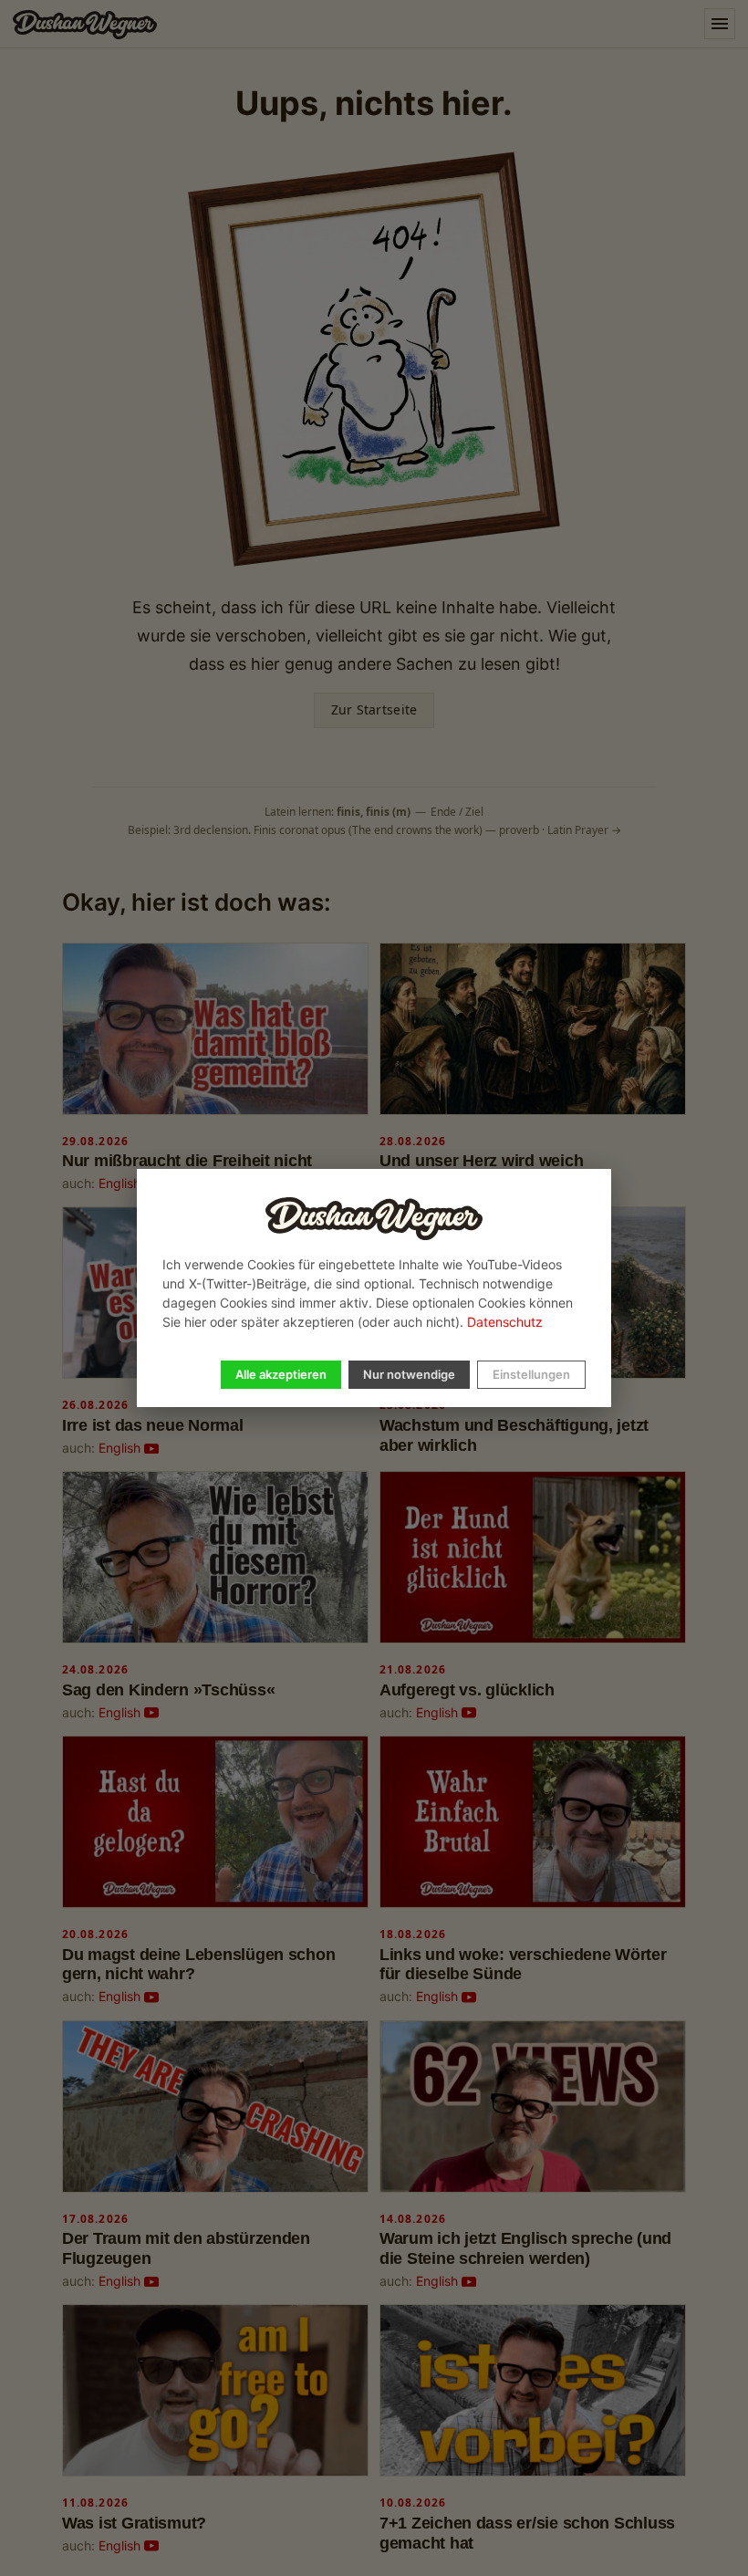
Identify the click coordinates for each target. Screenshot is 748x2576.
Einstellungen (531, 1374)
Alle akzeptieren (281, 1374)
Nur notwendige (409, 1374)
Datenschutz (505, 1322)
